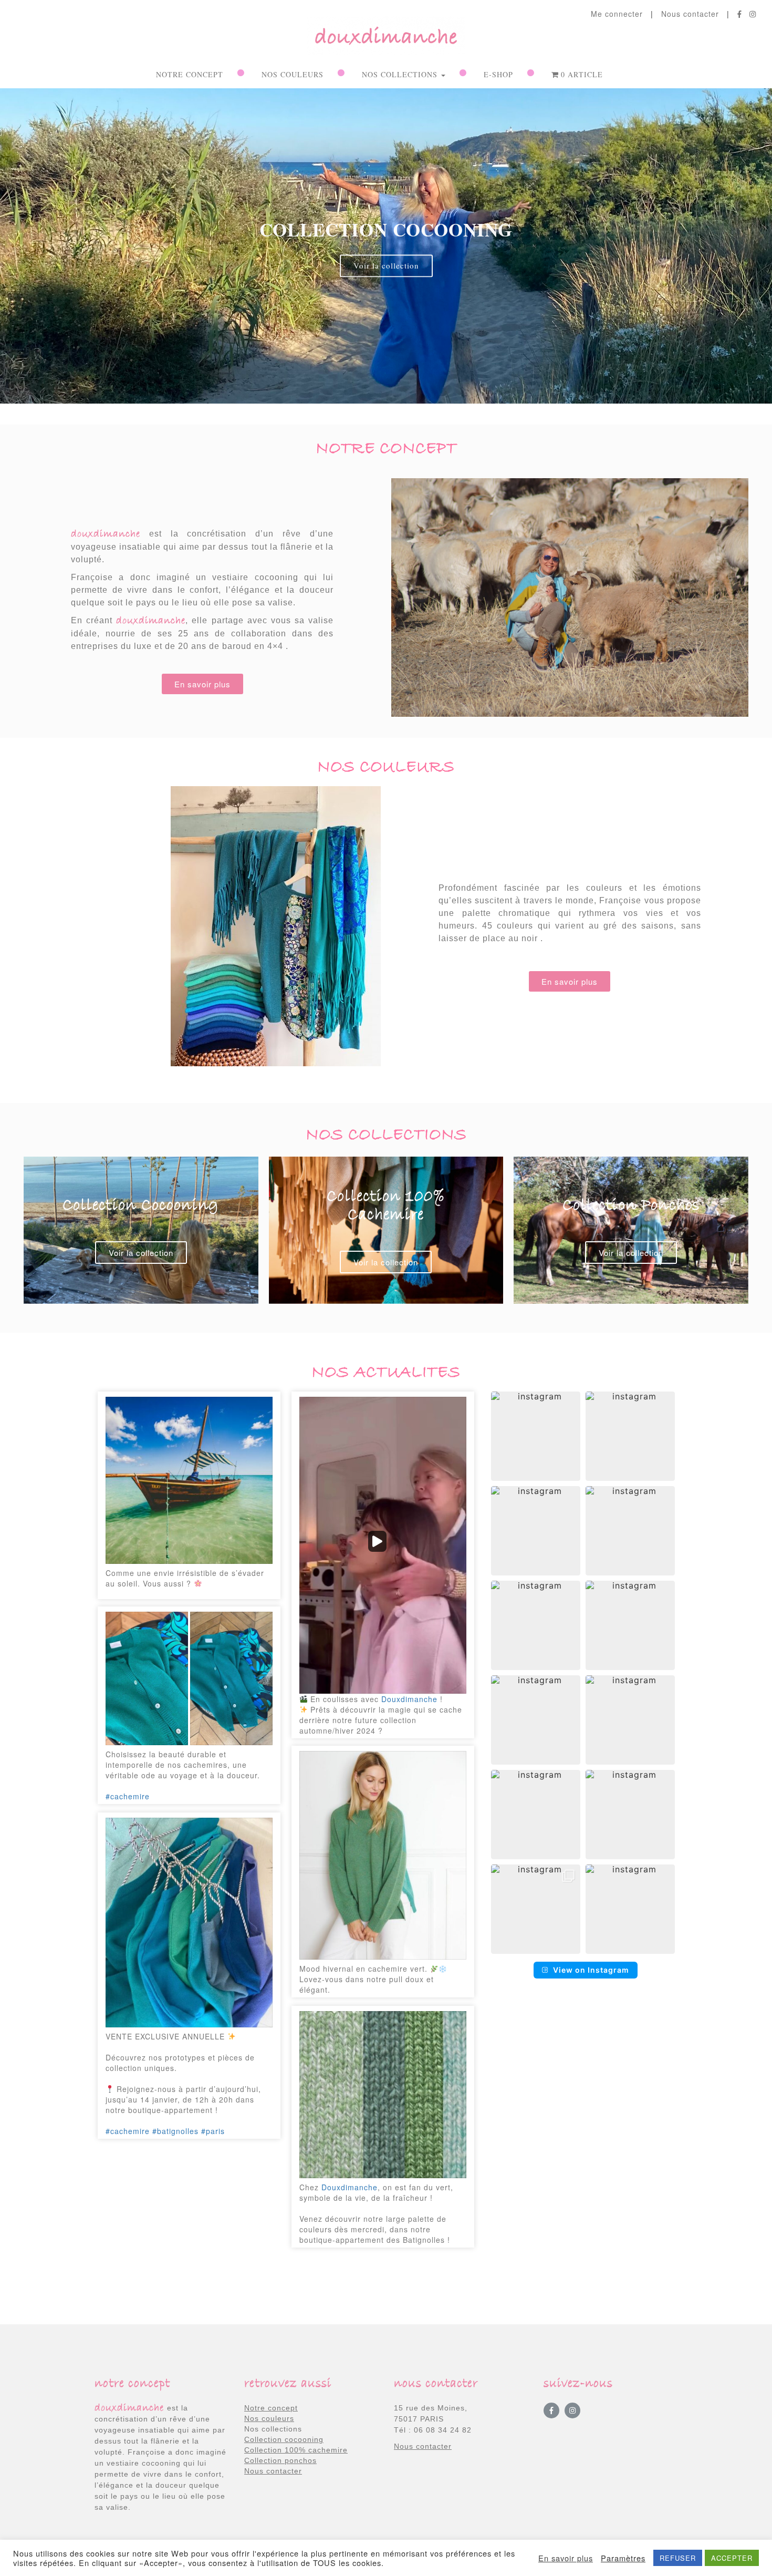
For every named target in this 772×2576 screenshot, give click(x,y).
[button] (386, 409)
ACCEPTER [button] (732, 2558)
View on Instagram (591, 1970)
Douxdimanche (409, 1699)
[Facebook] (551, 2410)
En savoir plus (566, 2558)
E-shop (498, 74)
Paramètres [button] (623, 2558)
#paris (213, 2131)
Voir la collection (141, 1253)
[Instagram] (572, 2410)
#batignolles (175, 2131)
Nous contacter (690, 14)
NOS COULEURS (293, 74)
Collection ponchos (280, 2460)
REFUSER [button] (678, 2558)
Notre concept (190, 74)
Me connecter (617, 14)
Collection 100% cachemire (296, 2450)
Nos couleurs (269, 2418)
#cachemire (128, 1796)
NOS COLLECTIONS (401, 74)
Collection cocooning (284, 2439)
